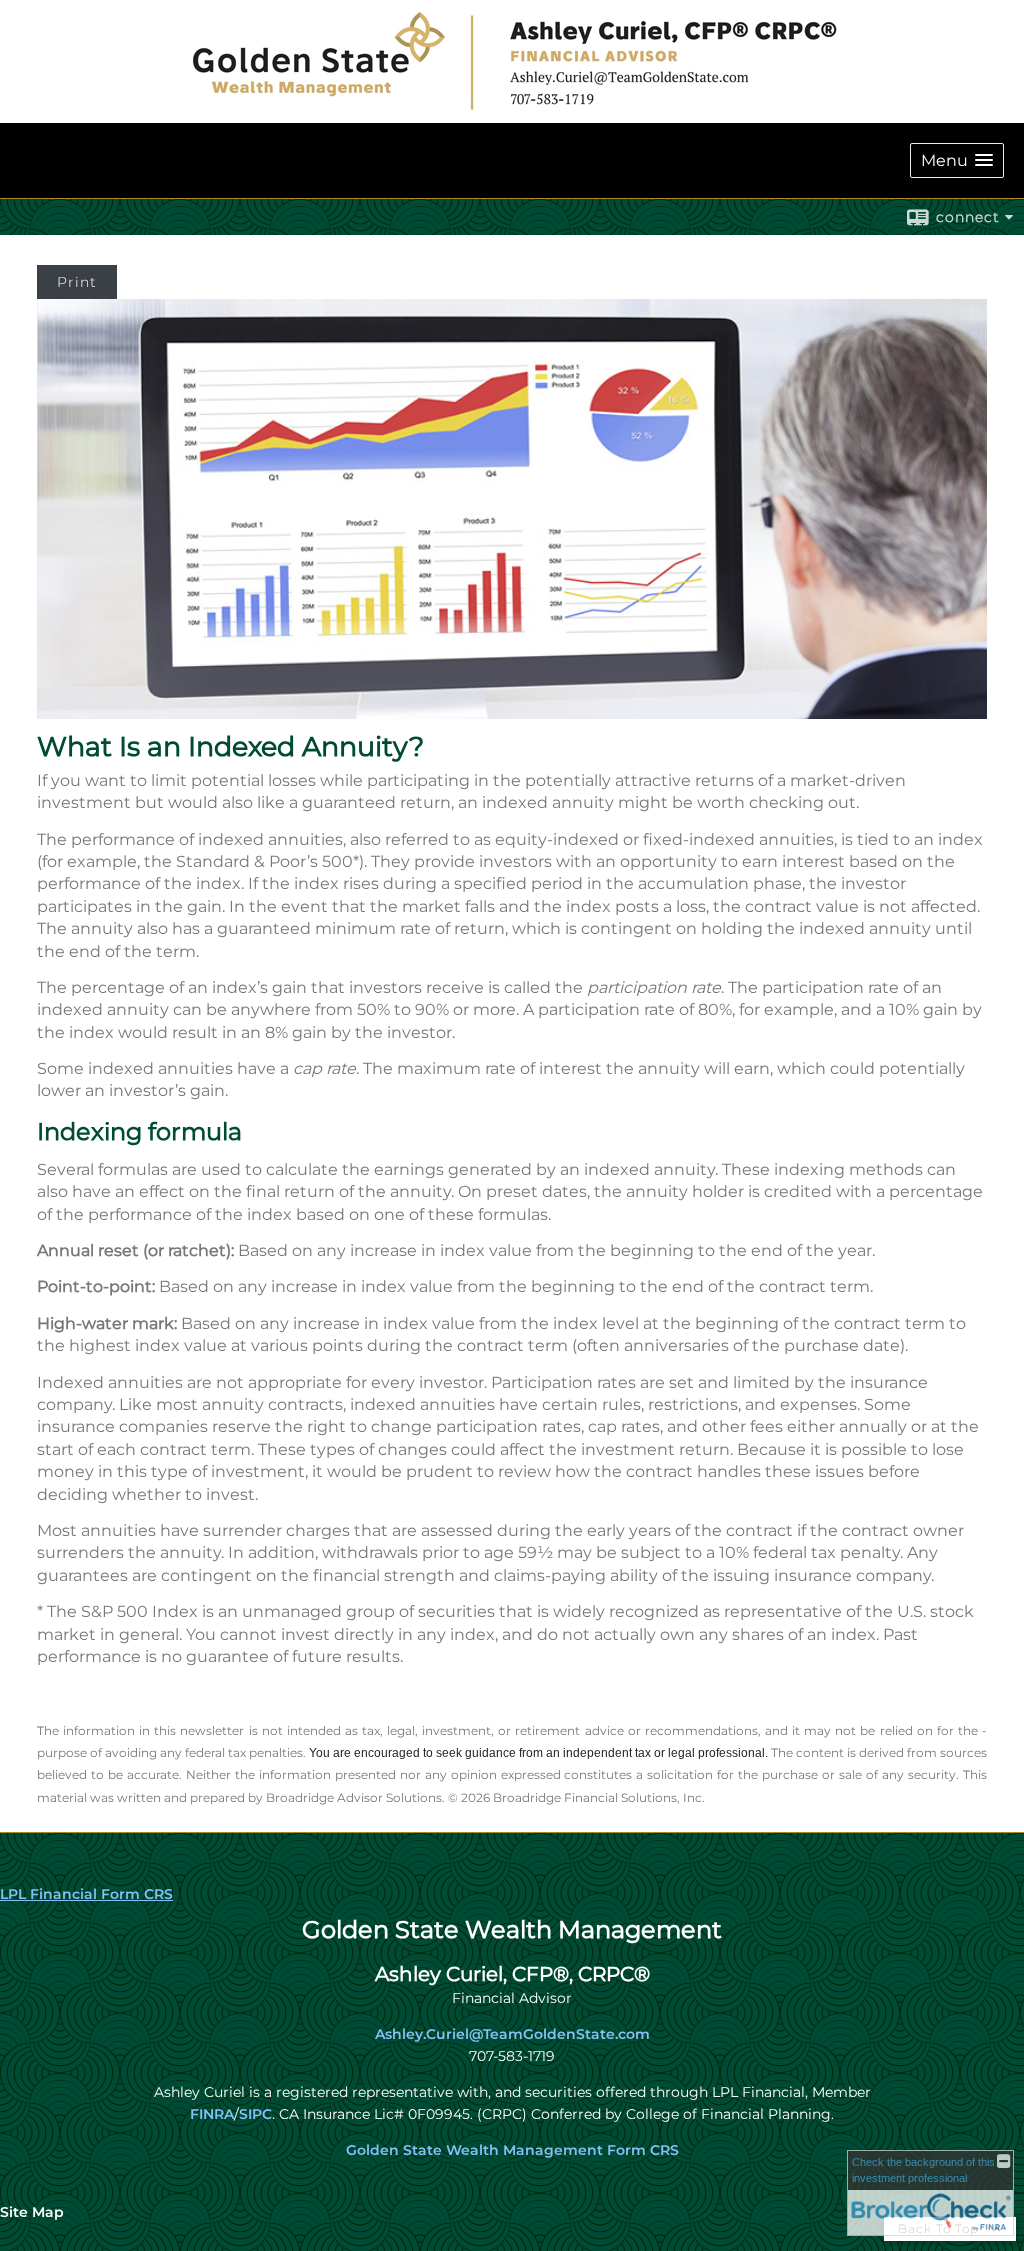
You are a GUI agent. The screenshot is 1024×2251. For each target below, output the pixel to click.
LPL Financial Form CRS (86, 1894)
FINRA (212, 2114)
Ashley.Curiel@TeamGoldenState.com (512, 2034)
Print (77, 282)
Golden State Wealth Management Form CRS (512, 2150)
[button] (957, 160)
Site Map (32, 2212)
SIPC (255, 2114)
